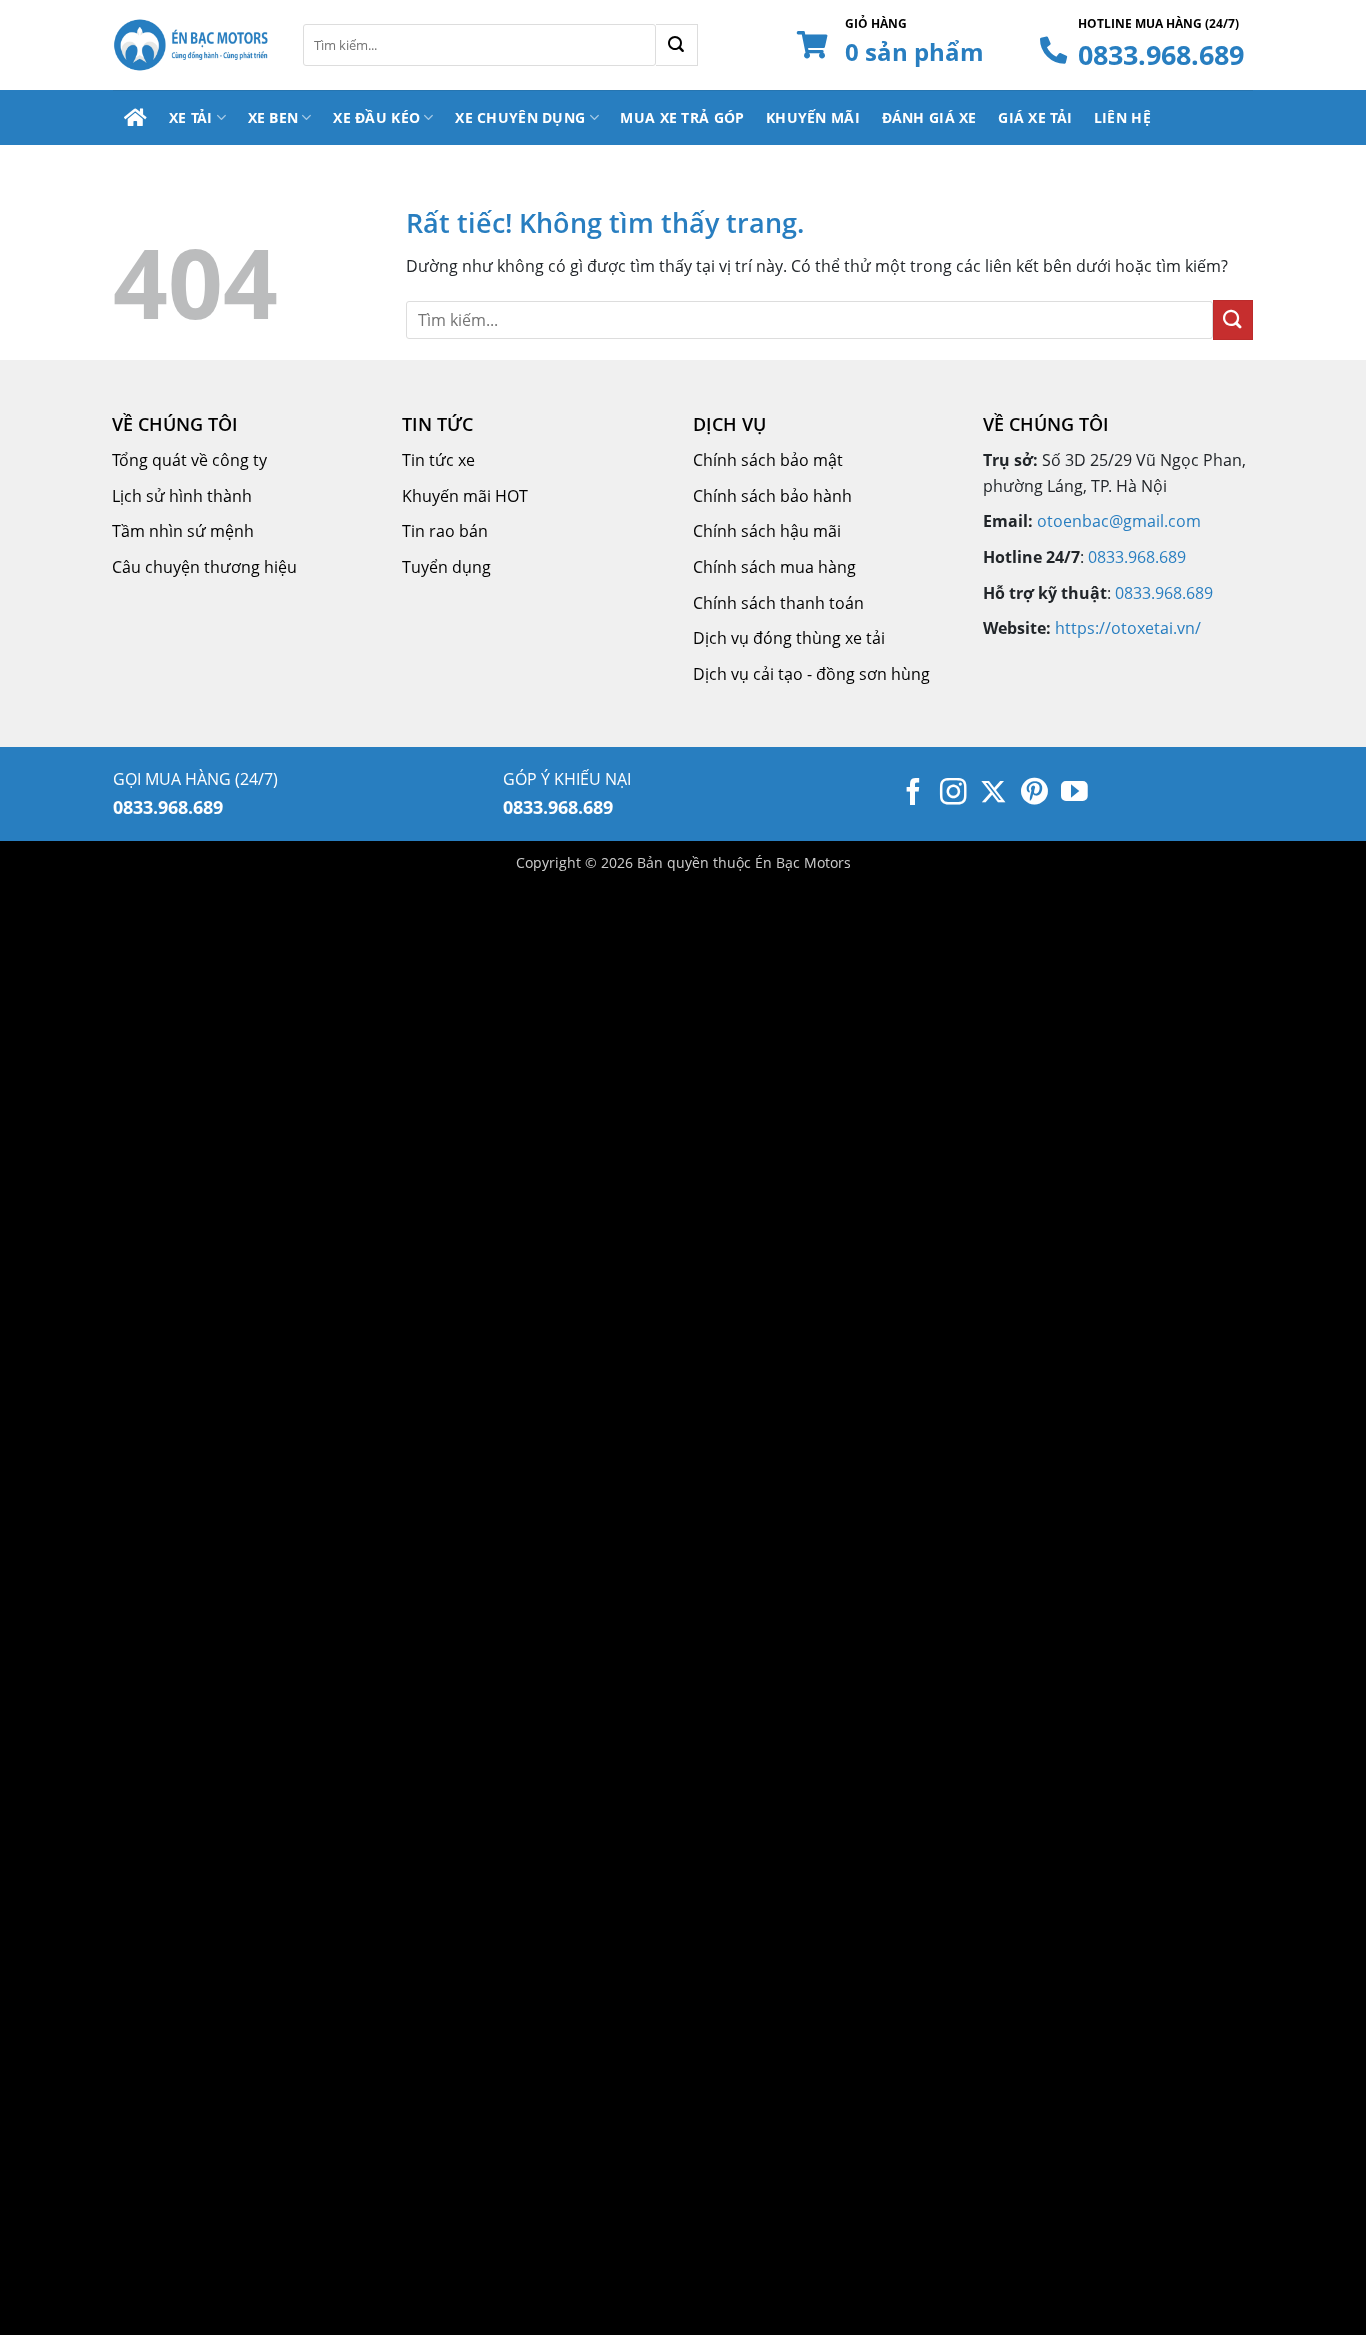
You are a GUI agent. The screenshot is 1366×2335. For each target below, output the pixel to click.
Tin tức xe (438, 460)
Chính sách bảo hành (772, 496)
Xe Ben (273, 117)
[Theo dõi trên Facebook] (913, 794)
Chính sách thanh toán (778, 603)
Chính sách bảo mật (768, 460)
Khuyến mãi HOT (465, 496)
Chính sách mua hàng (774, 567)
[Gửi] (677, 45)
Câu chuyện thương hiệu (204, 567)
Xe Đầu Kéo (376, 117)
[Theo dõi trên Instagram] (953, 794)
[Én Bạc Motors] (193, 45)
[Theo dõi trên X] (993, 794)
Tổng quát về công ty (189, 460)
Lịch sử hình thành (182, 496)
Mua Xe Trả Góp (682, 117)
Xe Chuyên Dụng (520, 117)
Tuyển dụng (446, 567)
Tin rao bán (445, 531)
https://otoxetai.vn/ (1128, 628)
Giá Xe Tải (1035, 117)
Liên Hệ (1122, 117)
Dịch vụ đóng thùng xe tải (789, 638)
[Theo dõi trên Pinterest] (1034, 794)
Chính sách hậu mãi (767, 531)
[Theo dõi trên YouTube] (1074, 794)
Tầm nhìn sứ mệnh (183, 531)
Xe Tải (191, 117)
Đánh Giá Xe (929, 117)
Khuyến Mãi (813, 117)
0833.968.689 (1161, 54)
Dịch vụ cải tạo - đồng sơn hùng (811, 674)
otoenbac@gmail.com (1119, 521)
